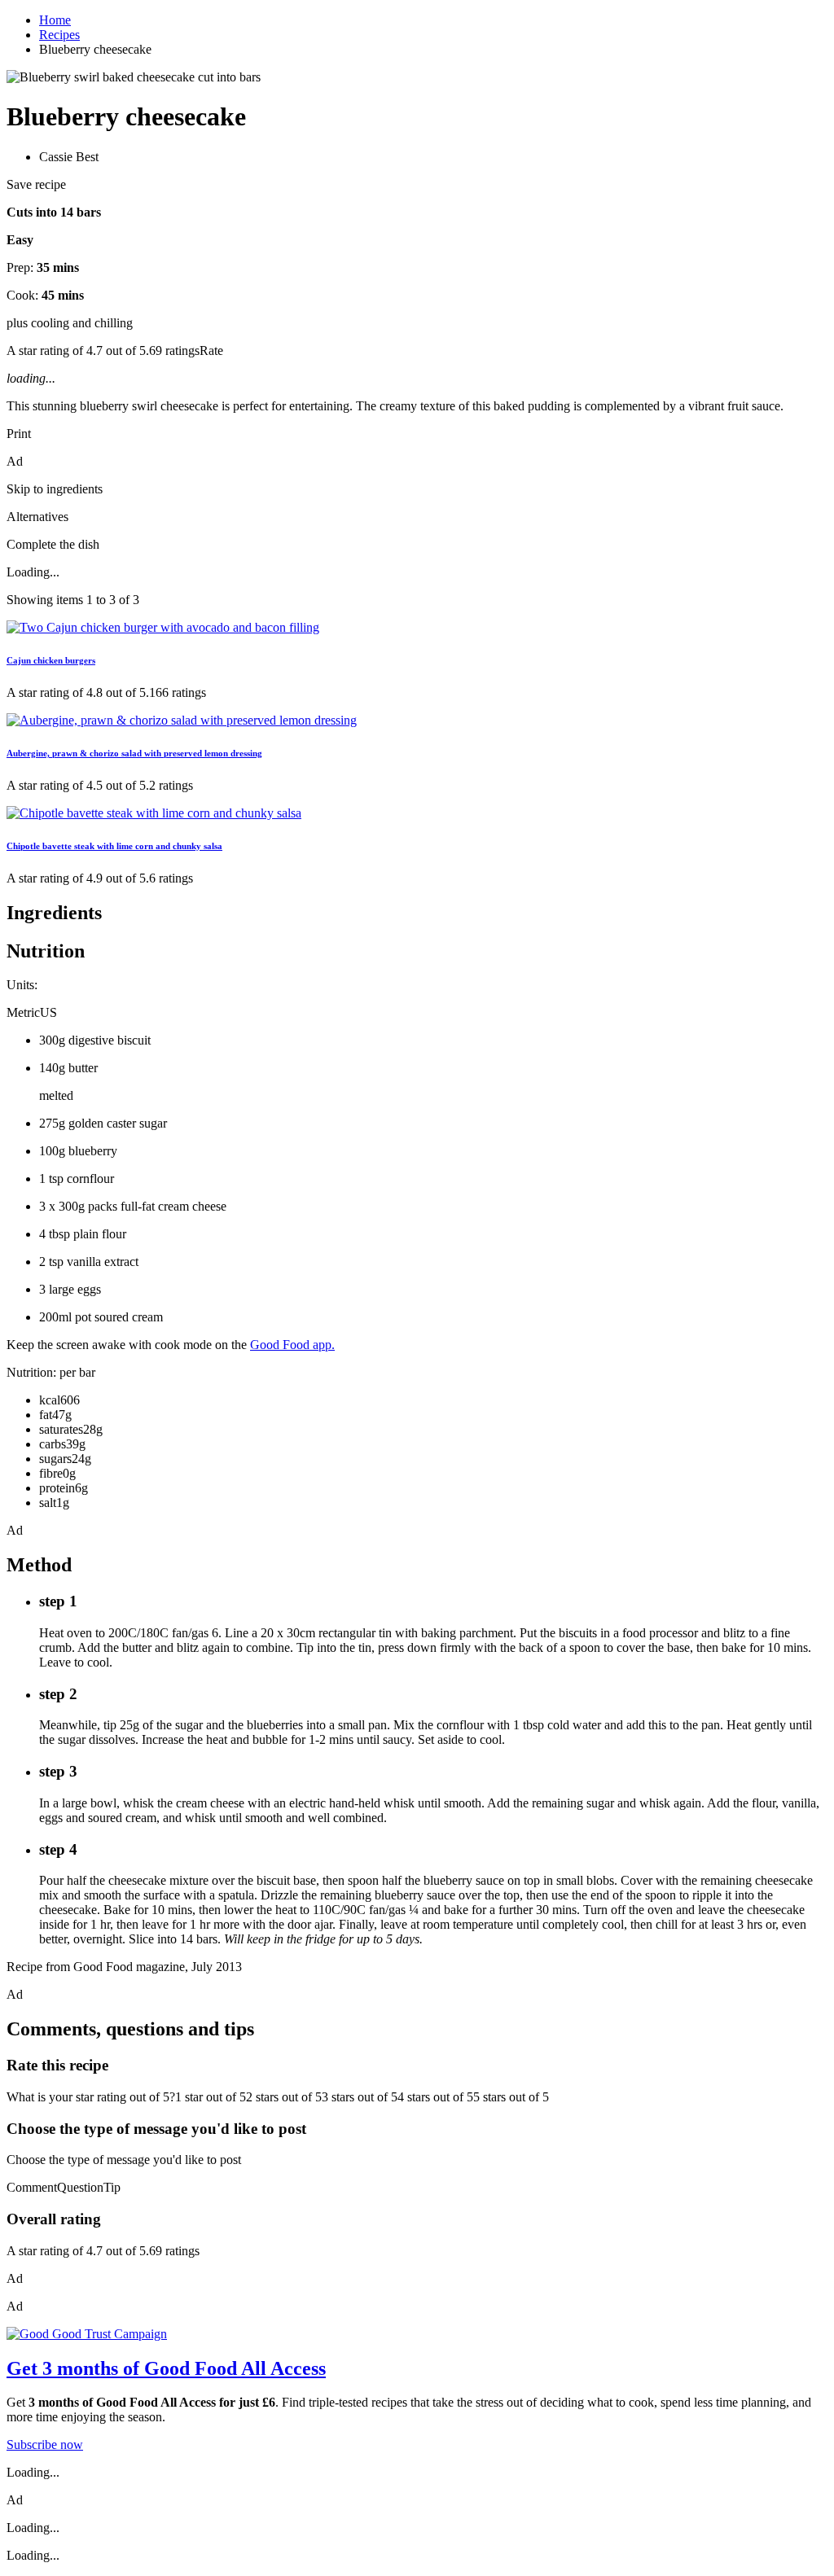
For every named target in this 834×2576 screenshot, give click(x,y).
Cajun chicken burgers (51, 660)
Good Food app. (292, 1345)
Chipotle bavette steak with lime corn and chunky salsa (114, 846)
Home (55, 20)
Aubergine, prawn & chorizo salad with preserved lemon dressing (134, 753)
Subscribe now (45, 2445)
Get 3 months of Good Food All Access (166, 2368)
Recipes (59, 35)
